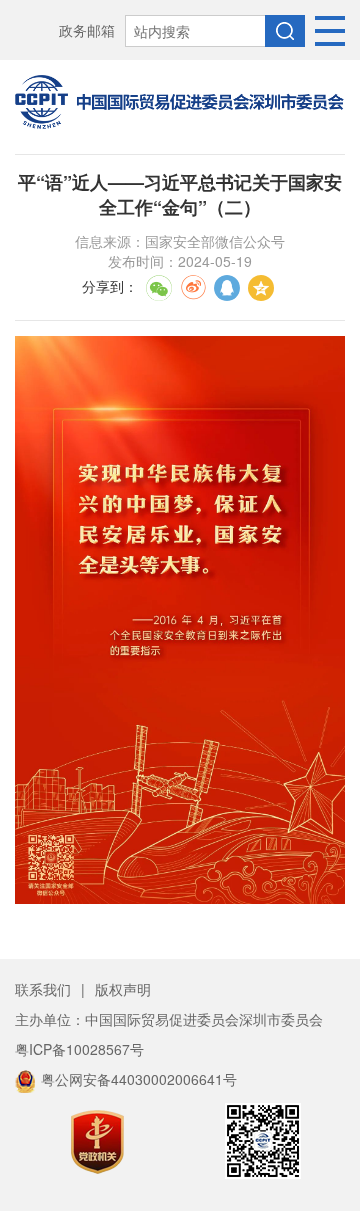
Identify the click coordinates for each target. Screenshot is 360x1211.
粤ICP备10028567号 (79, 1049)
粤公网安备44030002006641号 (139, 1079)
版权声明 (123, 989)
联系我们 (43, 989)
